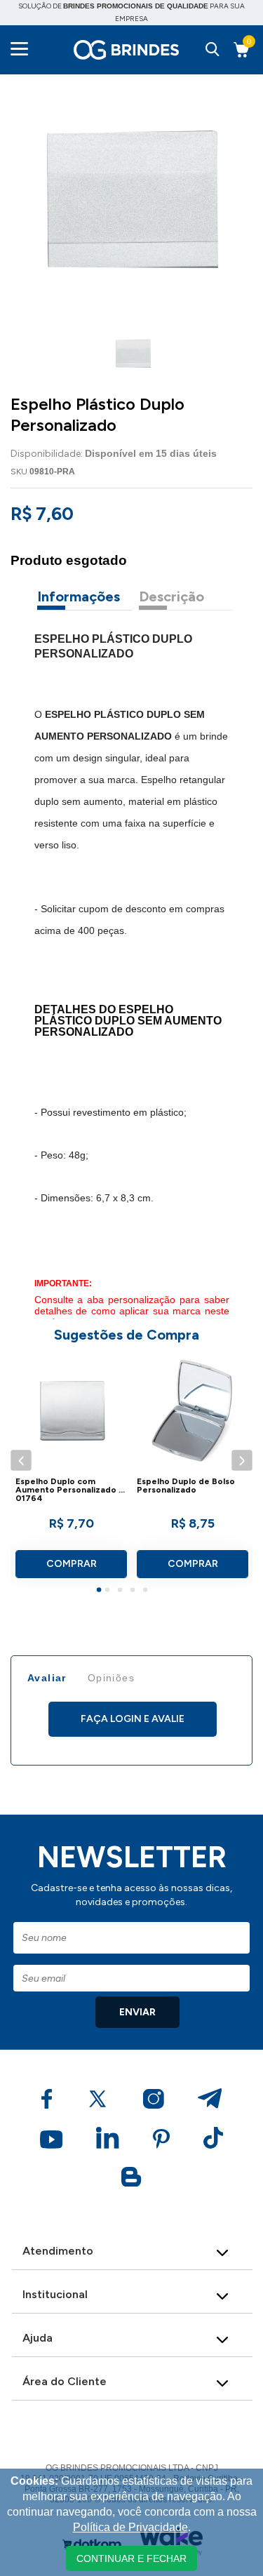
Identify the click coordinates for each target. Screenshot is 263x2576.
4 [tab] (135, 1591)
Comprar (72, 1564)
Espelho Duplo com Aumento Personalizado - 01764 (69, 1490)
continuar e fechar (131, 2558)
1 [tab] (101, 1591)
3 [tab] (122, 1591)
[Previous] (21, 1461)
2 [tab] (109, 1591)
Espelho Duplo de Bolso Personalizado (186, 1486)
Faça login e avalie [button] (133, 1719)
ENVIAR (137, 2012)
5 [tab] (147, 1591)
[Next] (242, 1461)
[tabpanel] (71, 1471)
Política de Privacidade (130, 2527)
